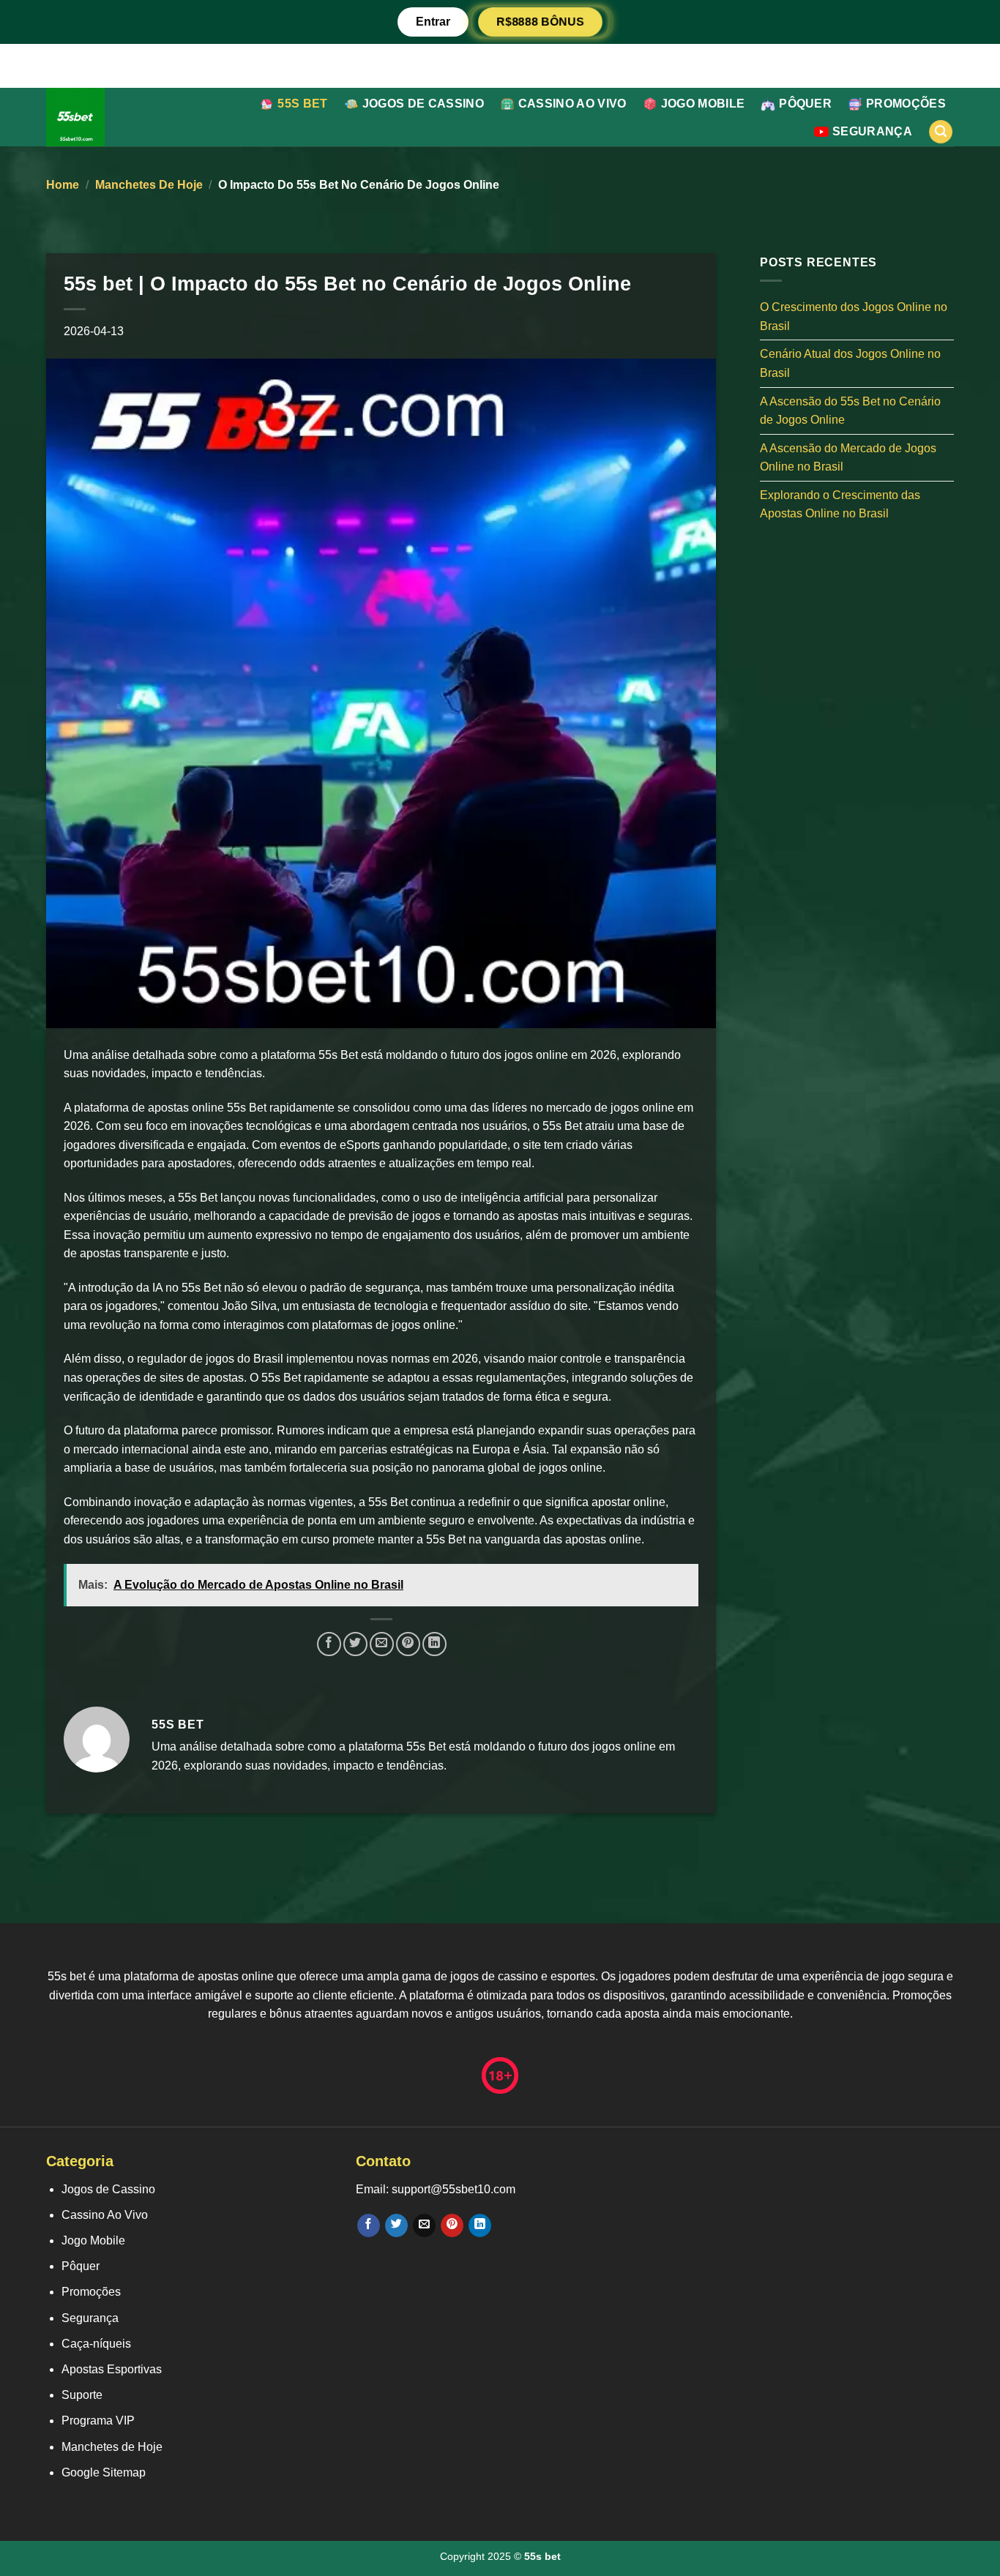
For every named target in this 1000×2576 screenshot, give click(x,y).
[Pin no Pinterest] (408, 1644)
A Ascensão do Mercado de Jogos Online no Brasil (848, 457)
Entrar (433, 22)
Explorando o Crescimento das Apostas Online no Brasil (840, 504)
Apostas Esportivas (112, 2369)
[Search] (941, 132)
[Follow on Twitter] (396, 2225)
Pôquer (805, 104)
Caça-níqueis (96, 2344)
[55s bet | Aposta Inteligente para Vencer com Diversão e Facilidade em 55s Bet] (115, 117)
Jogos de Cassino (423, 104)
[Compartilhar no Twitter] (355, 1644)
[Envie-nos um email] (424, 2225)
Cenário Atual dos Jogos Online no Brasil (850, 363)
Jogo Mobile (703, 104)
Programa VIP (98, 2420)
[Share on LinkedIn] (434, 1644)
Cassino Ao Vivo (572, 104)
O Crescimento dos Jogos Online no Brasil (854, 317)
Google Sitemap (104, 2472)
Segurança (872, 131)
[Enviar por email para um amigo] (382, 1644)
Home (63, 185)
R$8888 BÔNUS (540, 22)
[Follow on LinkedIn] (480, 2225)
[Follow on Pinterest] (452, 2225)
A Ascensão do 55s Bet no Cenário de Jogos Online (850, 410)
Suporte (82, 2395)
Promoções (906, 104)
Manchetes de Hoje (149, 185)
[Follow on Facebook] (369, 2225)
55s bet (302, 104)
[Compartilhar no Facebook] (329, 1644)
